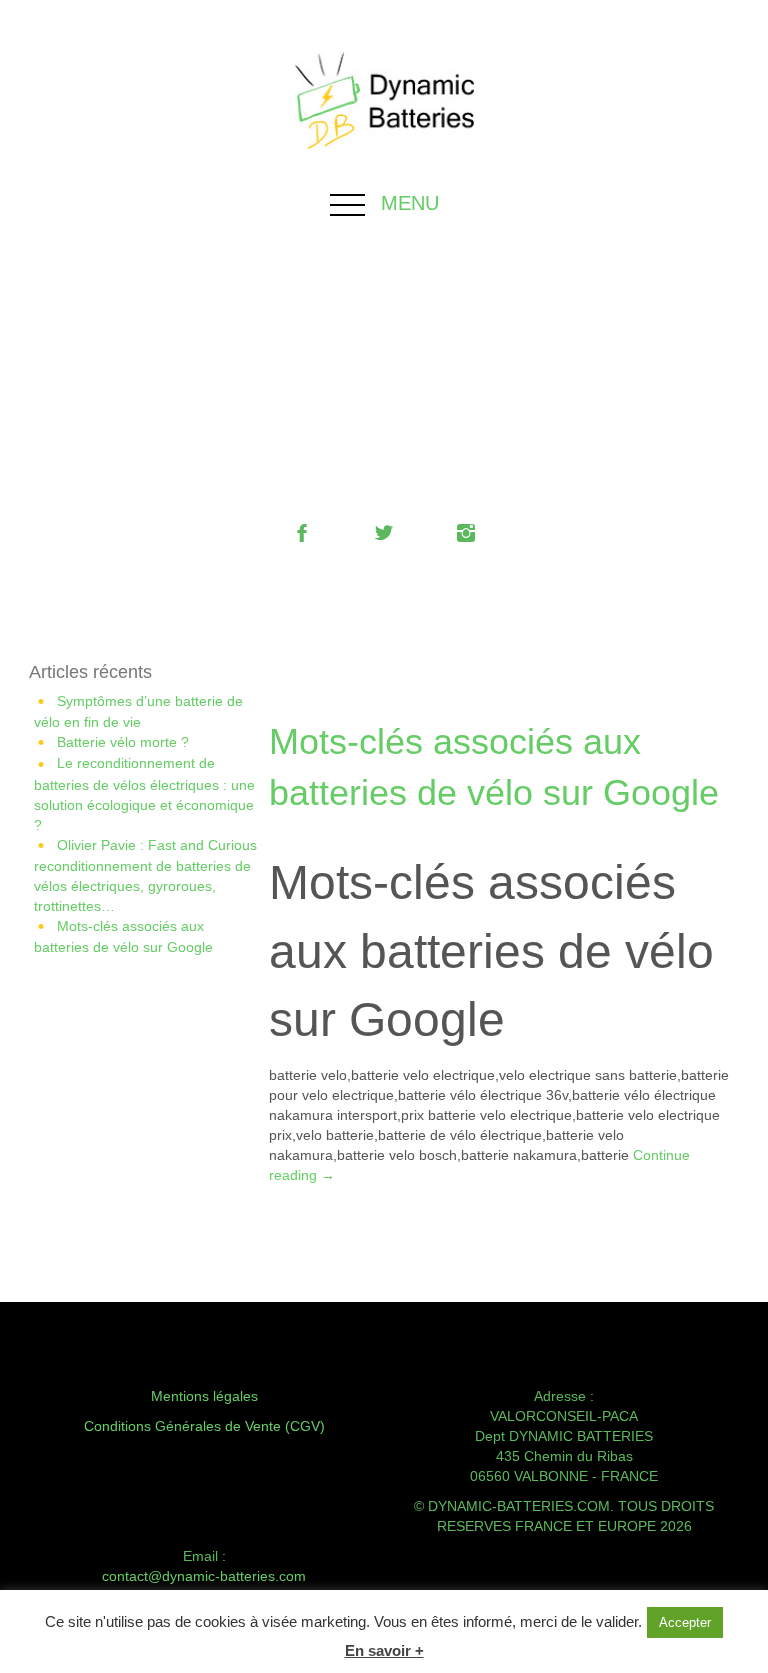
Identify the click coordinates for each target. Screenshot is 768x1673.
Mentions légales (204, 1396)
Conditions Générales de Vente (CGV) (204, 1426)
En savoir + (384, 1650)
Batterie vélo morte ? (123, 742)
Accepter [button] (685, 1622)
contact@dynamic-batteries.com (204, 1576)
